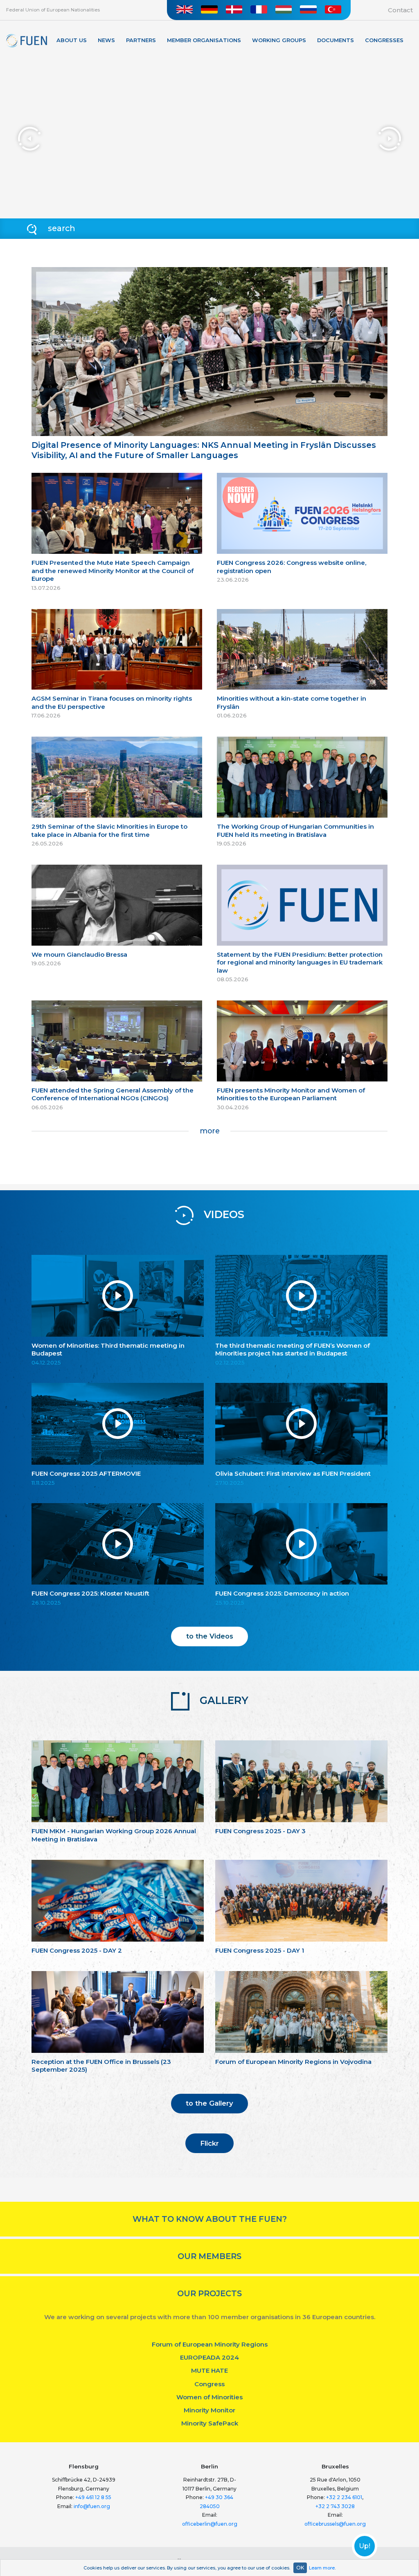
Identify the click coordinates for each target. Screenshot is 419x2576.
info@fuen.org (92, 2506)
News (106, 40)
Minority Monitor (209, 2410)
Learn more (322, 2568)
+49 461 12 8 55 (93, 2497)
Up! (365, 2546)
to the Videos (210, 1636)
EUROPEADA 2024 (209, 2357)
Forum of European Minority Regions (210, 2344)
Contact (400, 10)
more (210, 1131)
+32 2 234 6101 (344, 2497)
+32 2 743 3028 (335, 2506)
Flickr (209, 2143)
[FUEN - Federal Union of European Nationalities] (27, 41)
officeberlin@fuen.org (210, 2524)
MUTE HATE (209, 2370)
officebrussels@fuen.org (335, 2524)
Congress (209, 2384)
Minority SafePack (210, 2423)
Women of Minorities (209, 2397)
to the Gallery (209, 2103)
